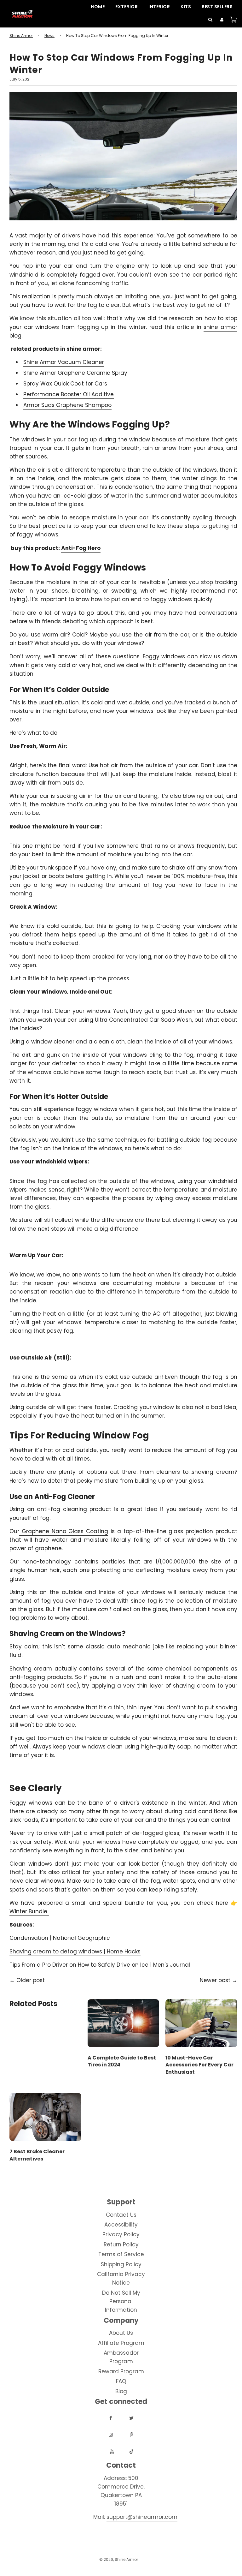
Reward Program (121, 2371)
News (49, 36)
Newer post (215, 1980)
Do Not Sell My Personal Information (121, 2301)
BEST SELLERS (217, 7)
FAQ (121, 2381)
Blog (121, 2391)
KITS (186, 7)
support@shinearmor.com (142, 2517)
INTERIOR (159, 7)
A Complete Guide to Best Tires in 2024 (122, 2061)
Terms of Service (121, 2254)
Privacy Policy (121, 2234)
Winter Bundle (29, 1911)
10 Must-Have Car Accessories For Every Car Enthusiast (199, 2065)
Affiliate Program (121, 2343)
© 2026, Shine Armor (119, 2559)
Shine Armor (21, 36)
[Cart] (231, 20)
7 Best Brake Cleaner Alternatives (37, 2155)
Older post (31, 1980)
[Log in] (220, 20)
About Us (121, 2333)
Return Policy (121, 2244)
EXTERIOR (127, 7)
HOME (98, 7)
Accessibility (121, 2225)
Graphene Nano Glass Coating (65, 1531)
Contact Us (121, 2215)
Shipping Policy (121, 2264)
